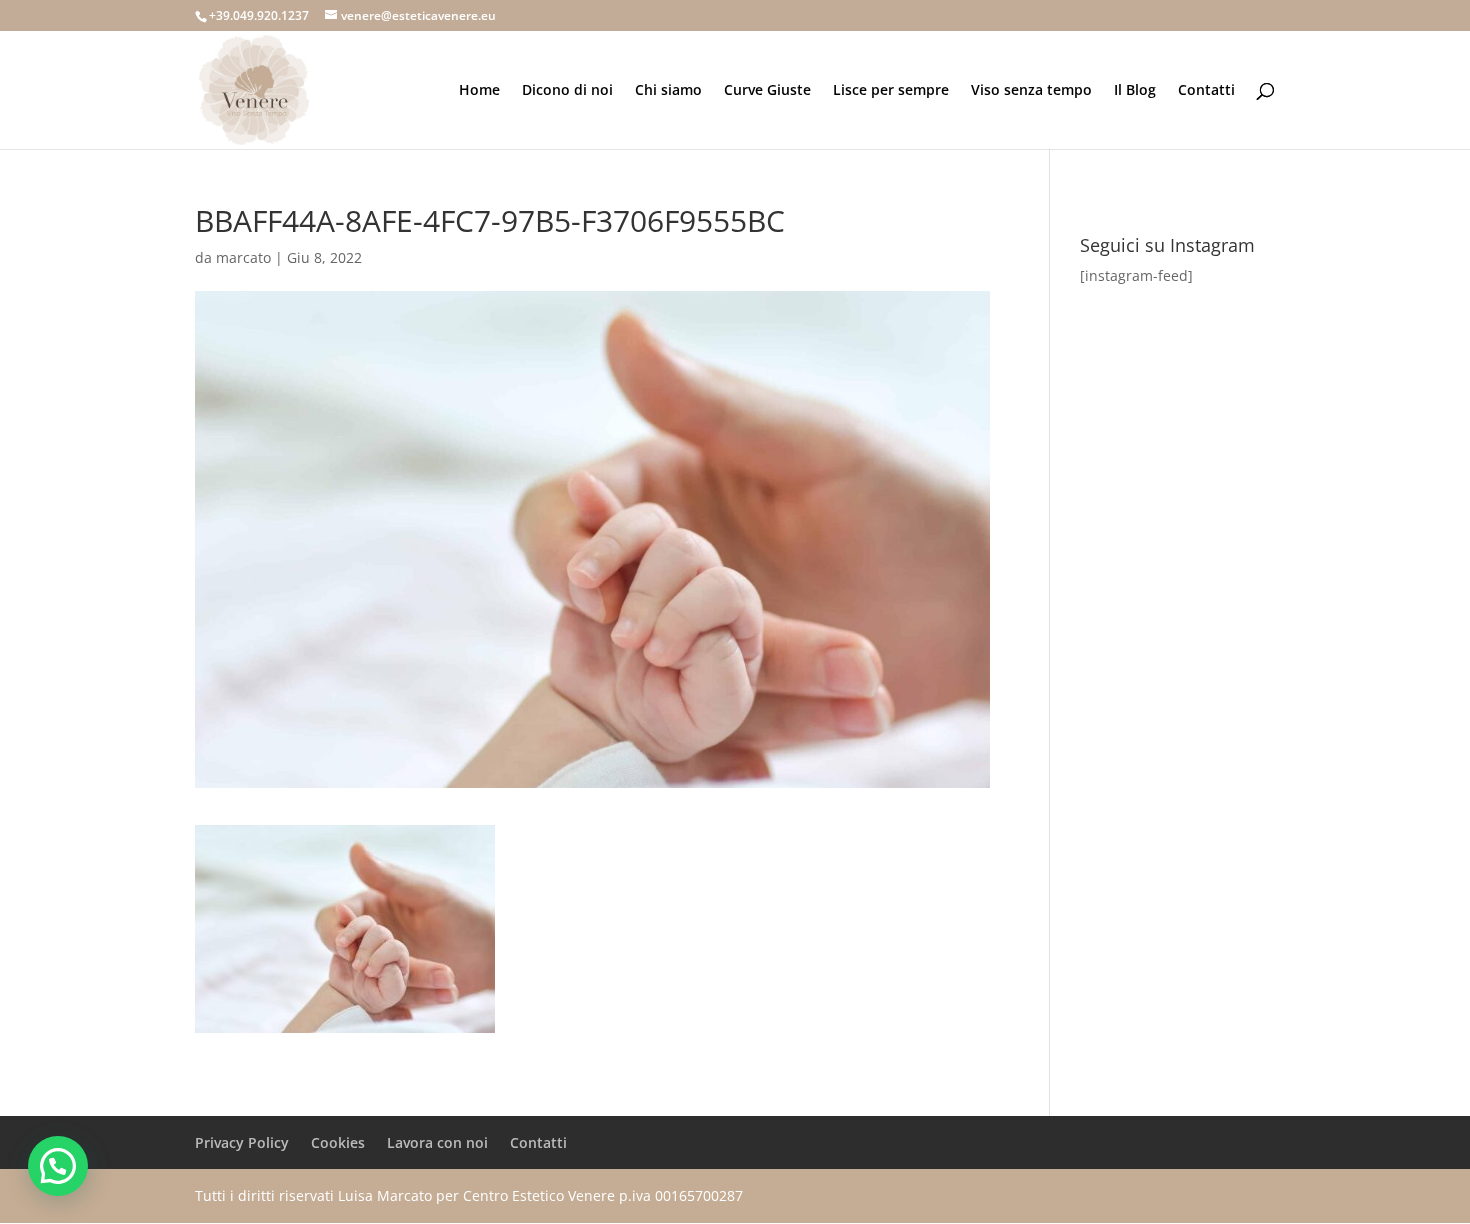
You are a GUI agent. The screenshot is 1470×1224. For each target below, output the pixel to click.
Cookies (338, 1142)
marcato (243, 257)
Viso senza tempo (1031, 91)
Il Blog (1135, 91)
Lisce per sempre (891, 91)
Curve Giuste (767, 91)
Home (479, 91)
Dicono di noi (567, 91)
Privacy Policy (242, 1142)
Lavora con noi (437, 1142)
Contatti (1206, 91)
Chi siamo (668, 91)
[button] (58, 1166)
